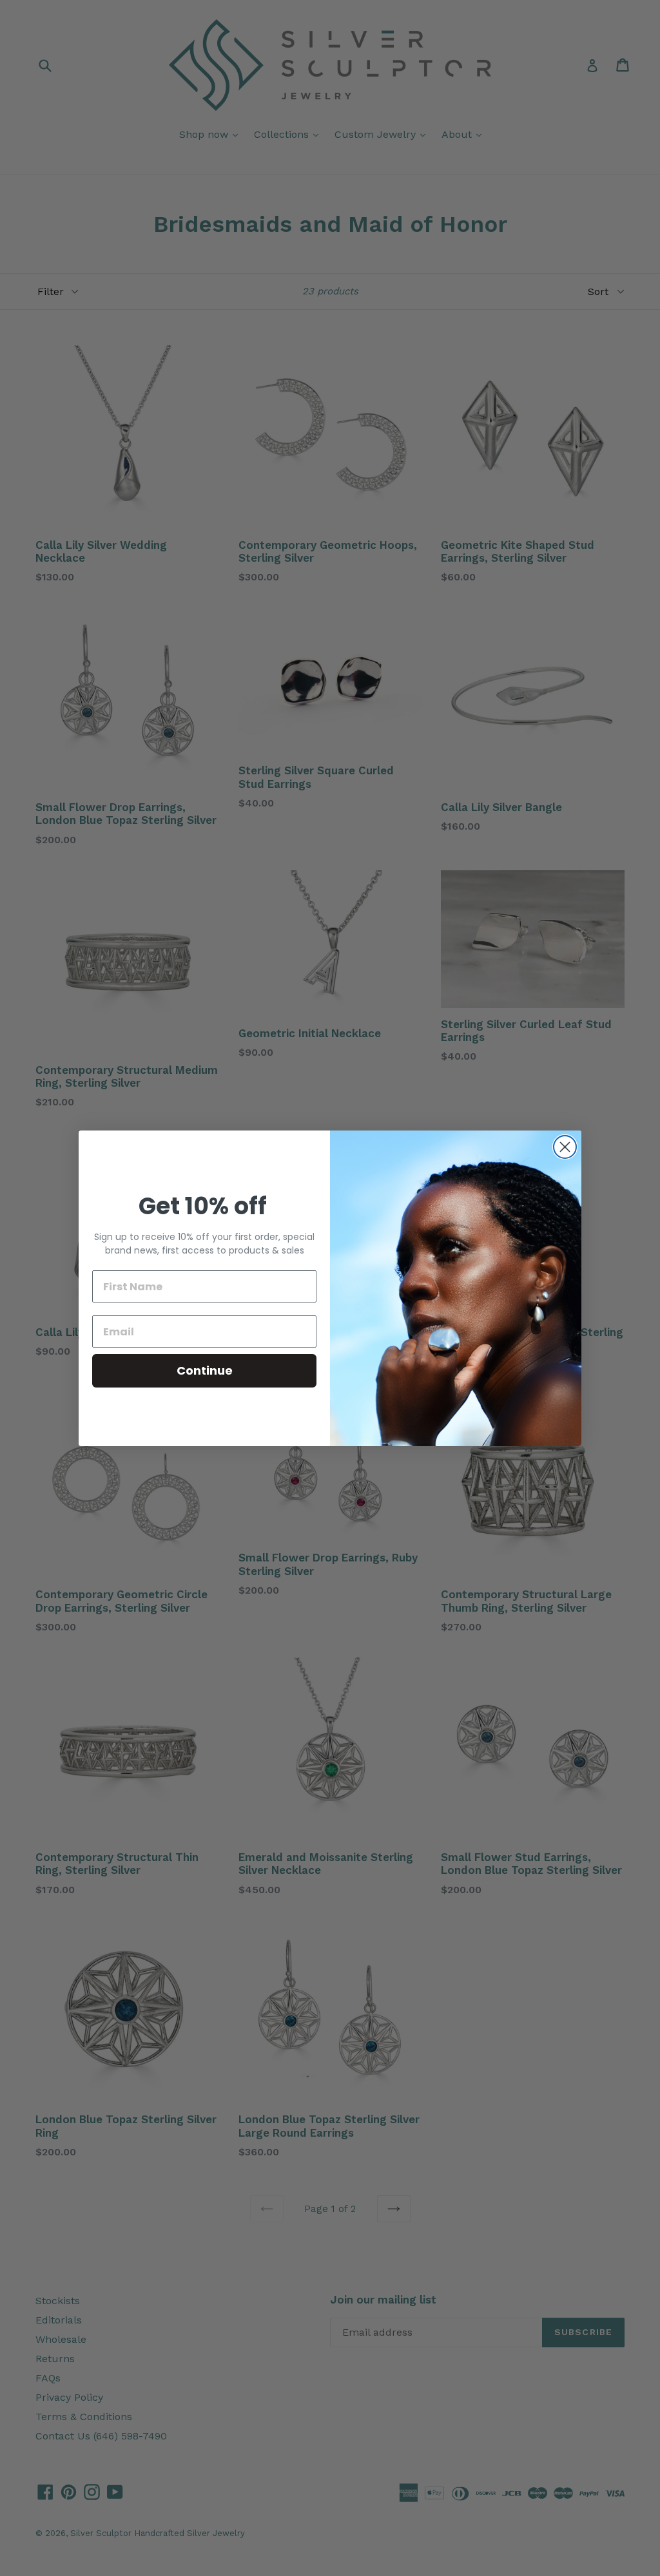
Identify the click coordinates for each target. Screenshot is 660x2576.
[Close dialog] (565, 1147)
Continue (205, 1370)
